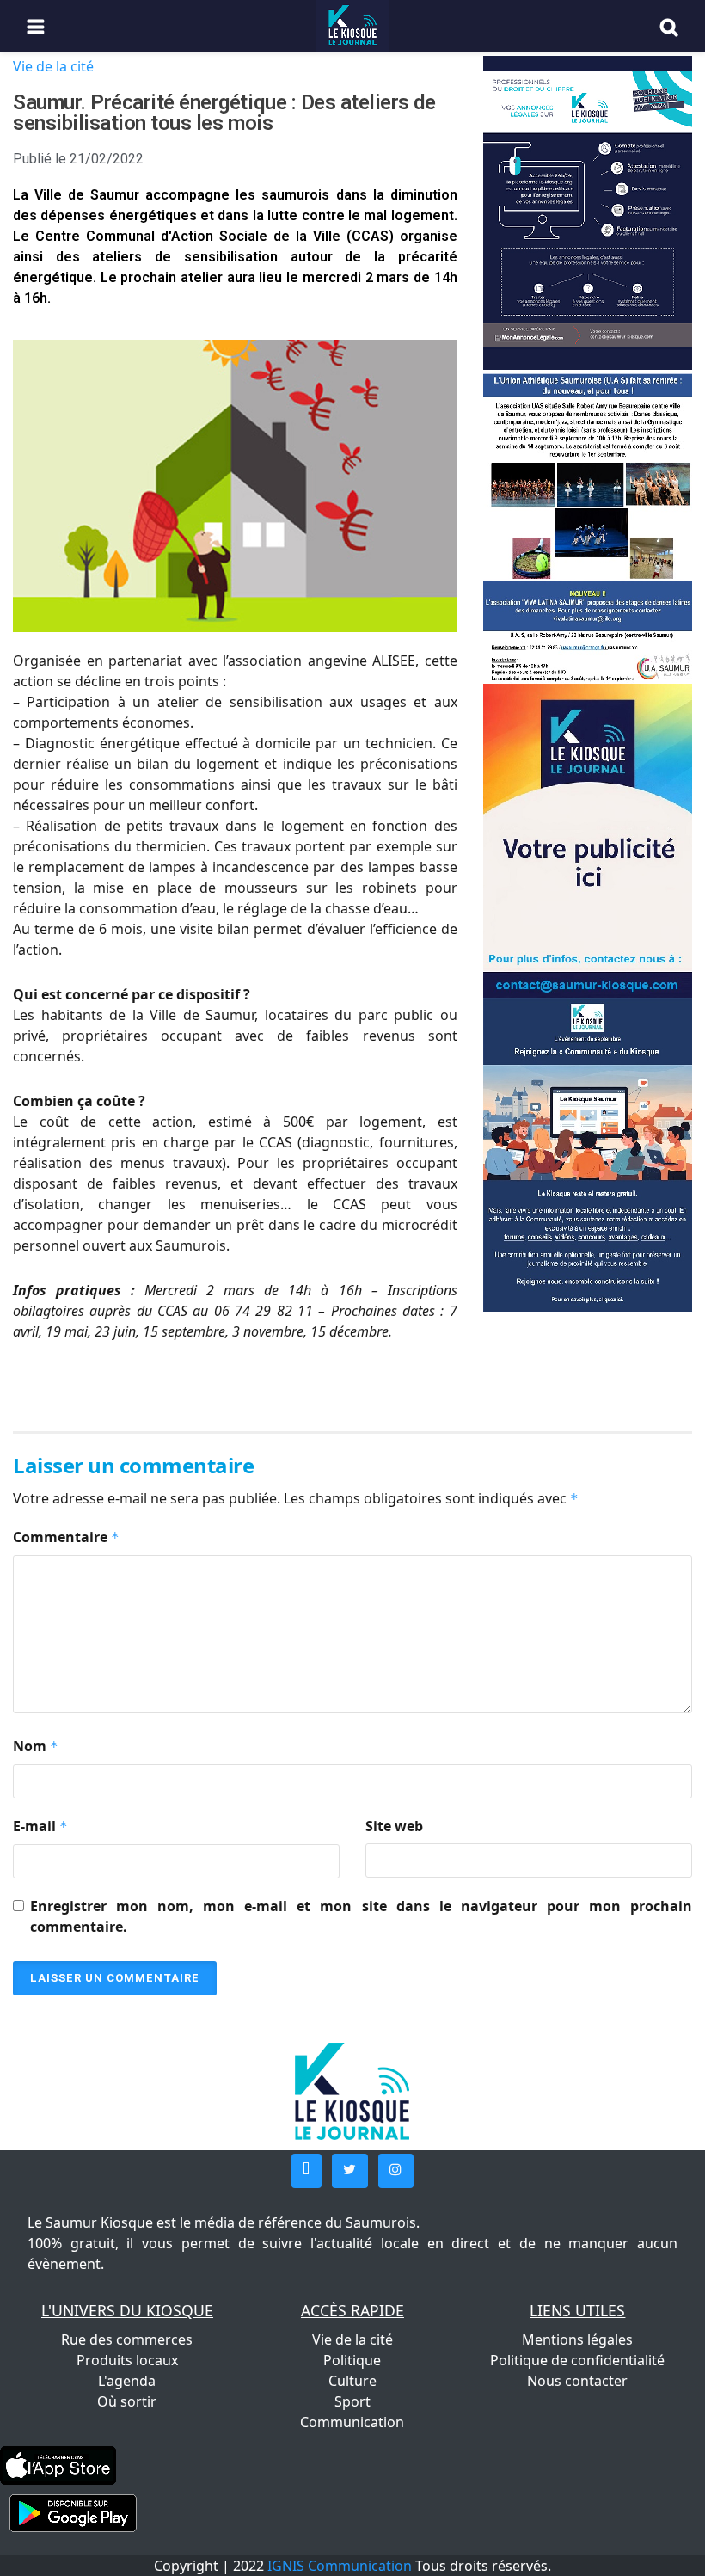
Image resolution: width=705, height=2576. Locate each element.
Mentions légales (577, 2339)
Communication (352, 2422)
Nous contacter (577, 2381)
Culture (352, 2381)
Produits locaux (127, 2360)
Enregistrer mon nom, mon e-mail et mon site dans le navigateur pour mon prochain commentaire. (361, 1916)
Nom (36, 1746)
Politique (352, 2360)
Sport (352, 2401)
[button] (307, 2171)
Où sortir (127, 2401)
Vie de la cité (53, 66)
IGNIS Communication (340, 2566)
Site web (394, 1826)
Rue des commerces (127, 2339)
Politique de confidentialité (577, 2360)
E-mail (40, 1826)
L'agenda (127, 2381)
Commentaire (66, 1537)
